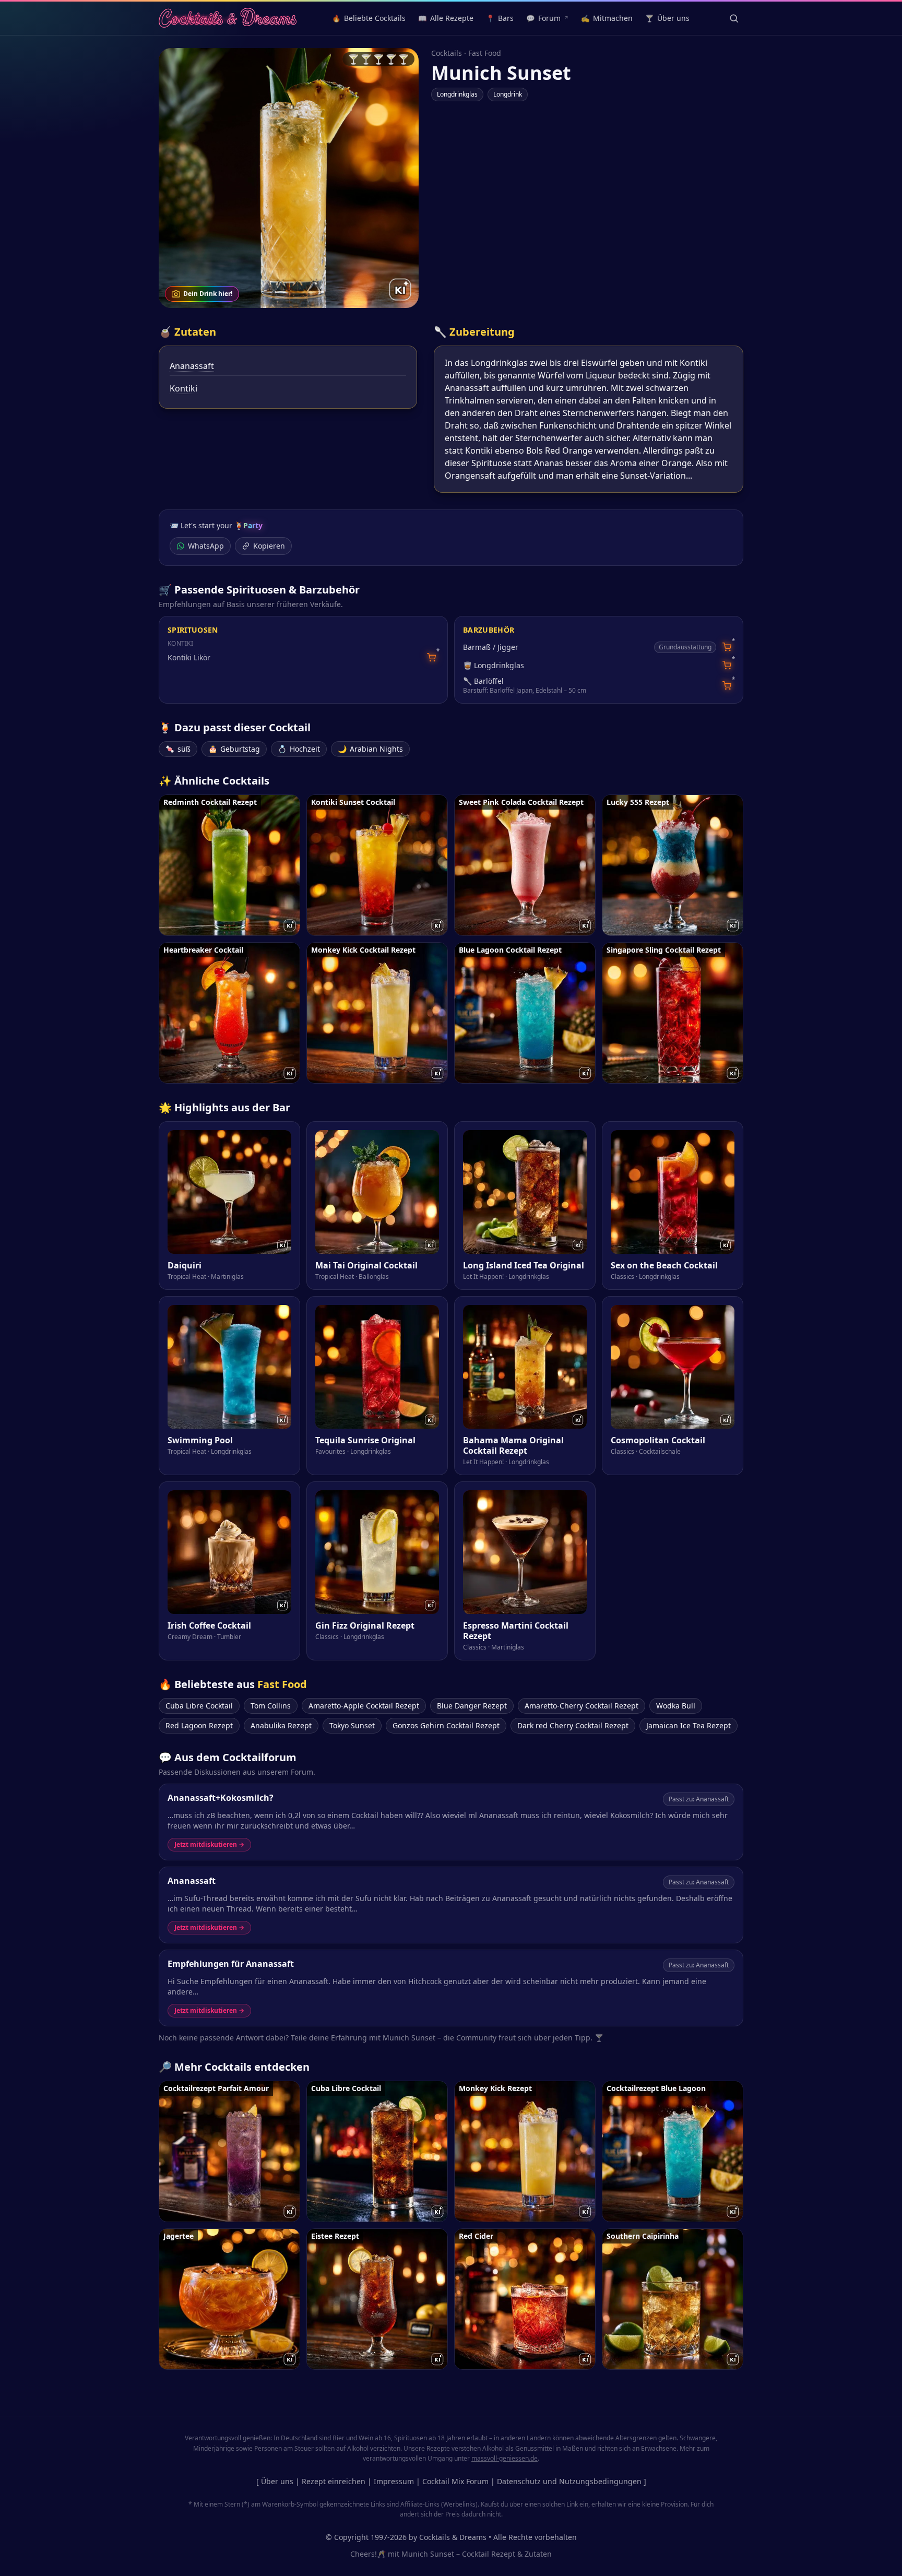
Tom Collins (271, 1706)
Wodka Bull (676, 1706)
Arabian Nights (370, 749)
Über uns (277, 2481)
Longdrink (508, 94)
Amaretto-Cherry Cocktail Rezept (581, 1706)
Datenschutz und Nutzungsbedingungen (569, 2481)
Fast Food (485, 53)
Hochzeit (299, 749)
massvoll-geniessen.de (505, 2458)
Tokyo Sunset (352, 1725)
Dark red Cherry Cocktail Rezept (573, 1725)
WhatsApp (206, 546)
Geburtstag (234, 749)
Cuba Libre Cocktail (199, 1706)
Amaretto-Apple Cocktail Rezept (364, 1706)
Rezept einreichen (334, 2481)
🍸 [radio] (353, 59)
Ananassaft (192, 366)
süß (178, 749)
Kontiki (183, 388)
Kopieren (269, 546)
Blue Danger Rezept (472, 1706)
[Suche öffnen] (734, 18)
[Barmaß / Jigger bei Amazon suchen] (727, 647)
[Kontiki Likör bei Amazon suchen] (431, 657)
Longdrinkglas (457, 94)
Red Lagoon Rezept (199, 1725)
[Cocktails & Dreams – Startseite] (228, 18)
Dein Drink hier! (208, 294)
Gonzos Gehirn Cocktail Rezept (446, 1725)
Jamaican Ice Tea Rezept (689, 1725)
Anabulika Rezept (281, 1725)
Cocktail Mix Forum (455, 2481)
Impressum (394, 2481)
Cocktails (447, 53)
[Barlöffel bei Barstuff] (727, 686)
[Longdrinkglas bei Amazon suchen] (727, 665)
